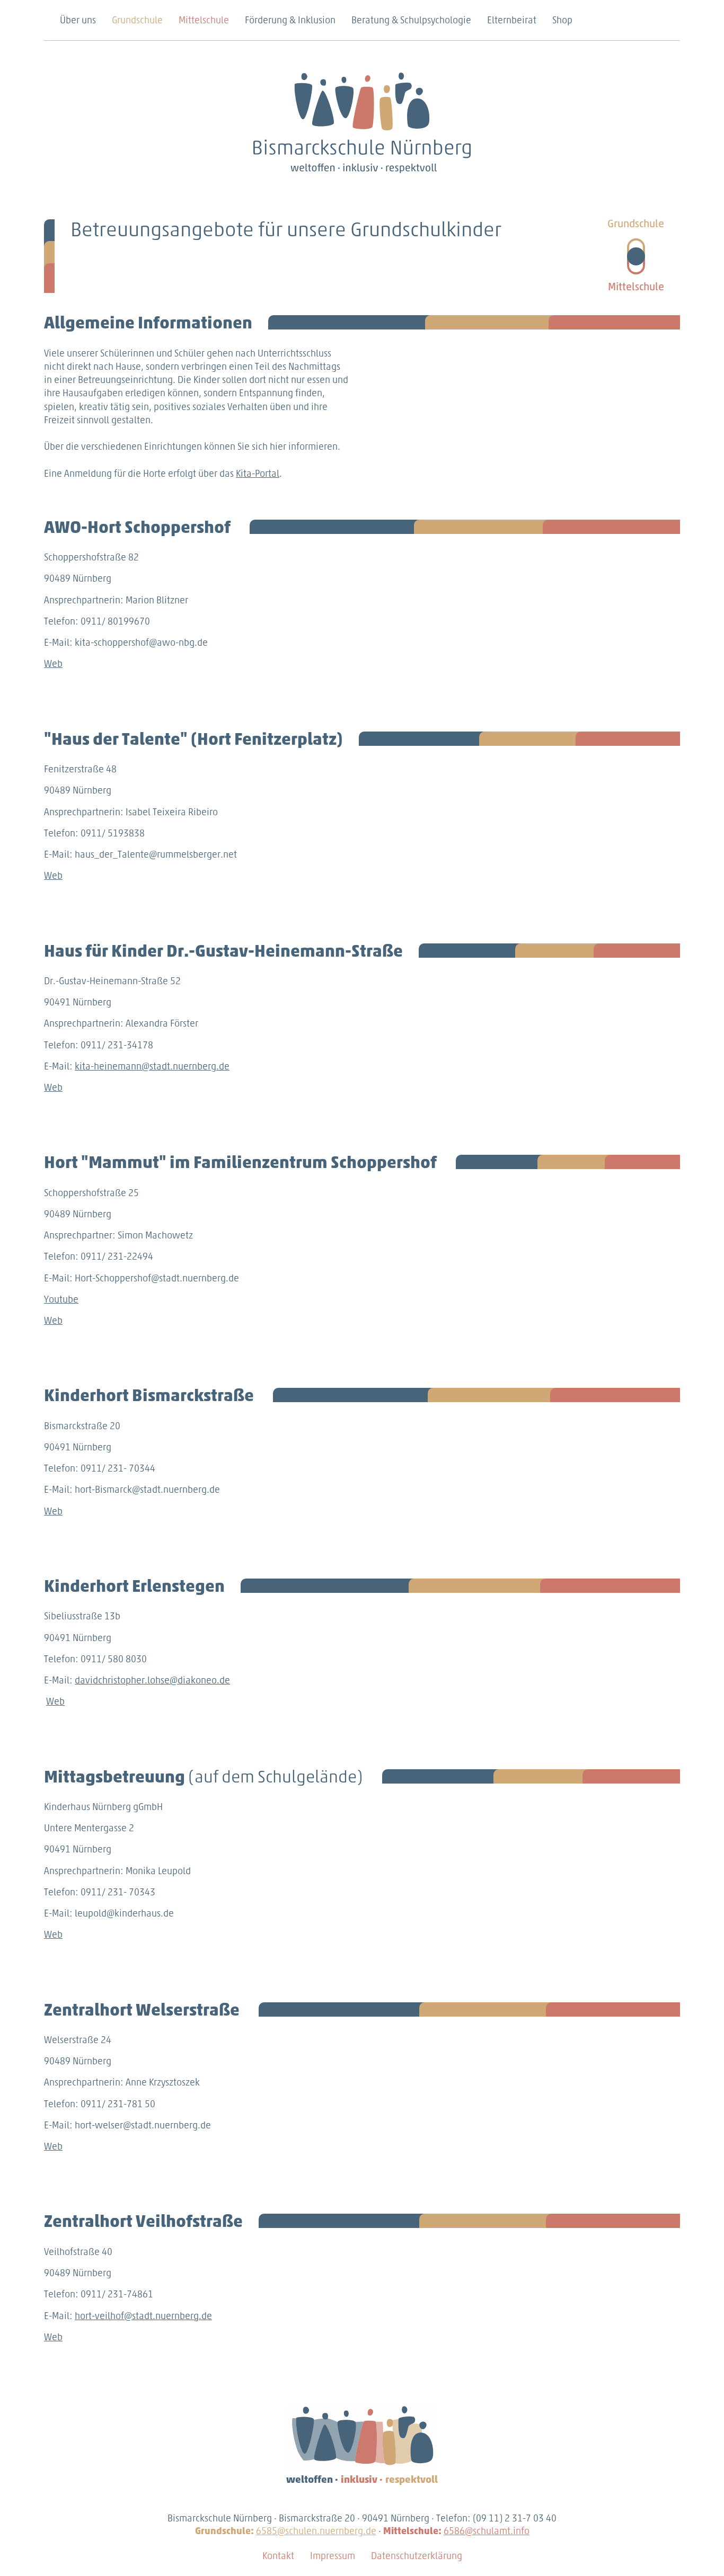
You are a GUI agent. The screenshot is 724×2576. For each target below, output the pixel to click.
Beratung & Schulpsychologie (411, 21)
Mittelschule (204, 21)
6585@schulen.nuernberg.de (316, 2532)
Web (53, 665)
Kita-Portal (258, 475)
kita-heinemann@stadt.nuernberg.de (152, 1067)
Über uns (78, 21)
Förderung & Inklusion (290, 21)
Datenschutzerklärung (417, 2557)
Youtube (61, 1300)
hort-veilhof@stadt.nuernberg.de (143, 2317)
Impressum (333, 2557)
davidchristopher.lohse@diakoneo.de (152, 1681)
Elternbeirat (512, 21)
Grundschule (137, 21)
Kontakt (278, 2557)
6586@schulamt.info (487, 2532)
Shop (562, 21)
